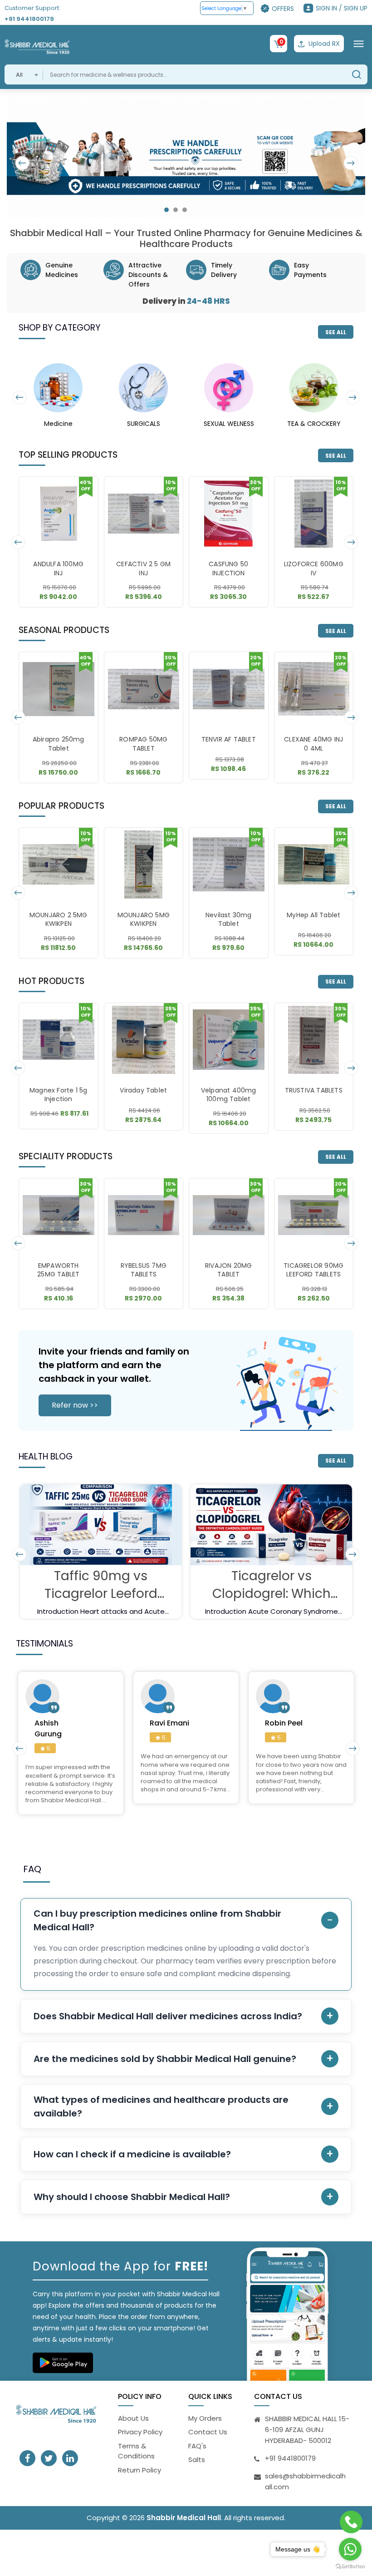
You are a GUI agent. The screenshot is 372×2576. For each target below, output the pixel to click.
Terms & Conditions (136, 2451)
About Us (133, 2418)
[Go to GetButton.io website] (350, 2567)
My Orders (205, 2418)
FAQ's (197, 2446)
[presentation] (23, 163)
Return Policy (139, 2470)
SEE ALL (336, 332)
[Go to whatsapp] (350, 2549)
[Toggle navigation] (359, 44)
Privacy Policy (140, 2432)
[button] (166, 210)
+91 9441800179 (29, 19)
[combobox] (24, 74)
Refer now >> (75, 1405)
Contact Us (208, 2432)
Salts (197, 2460)
